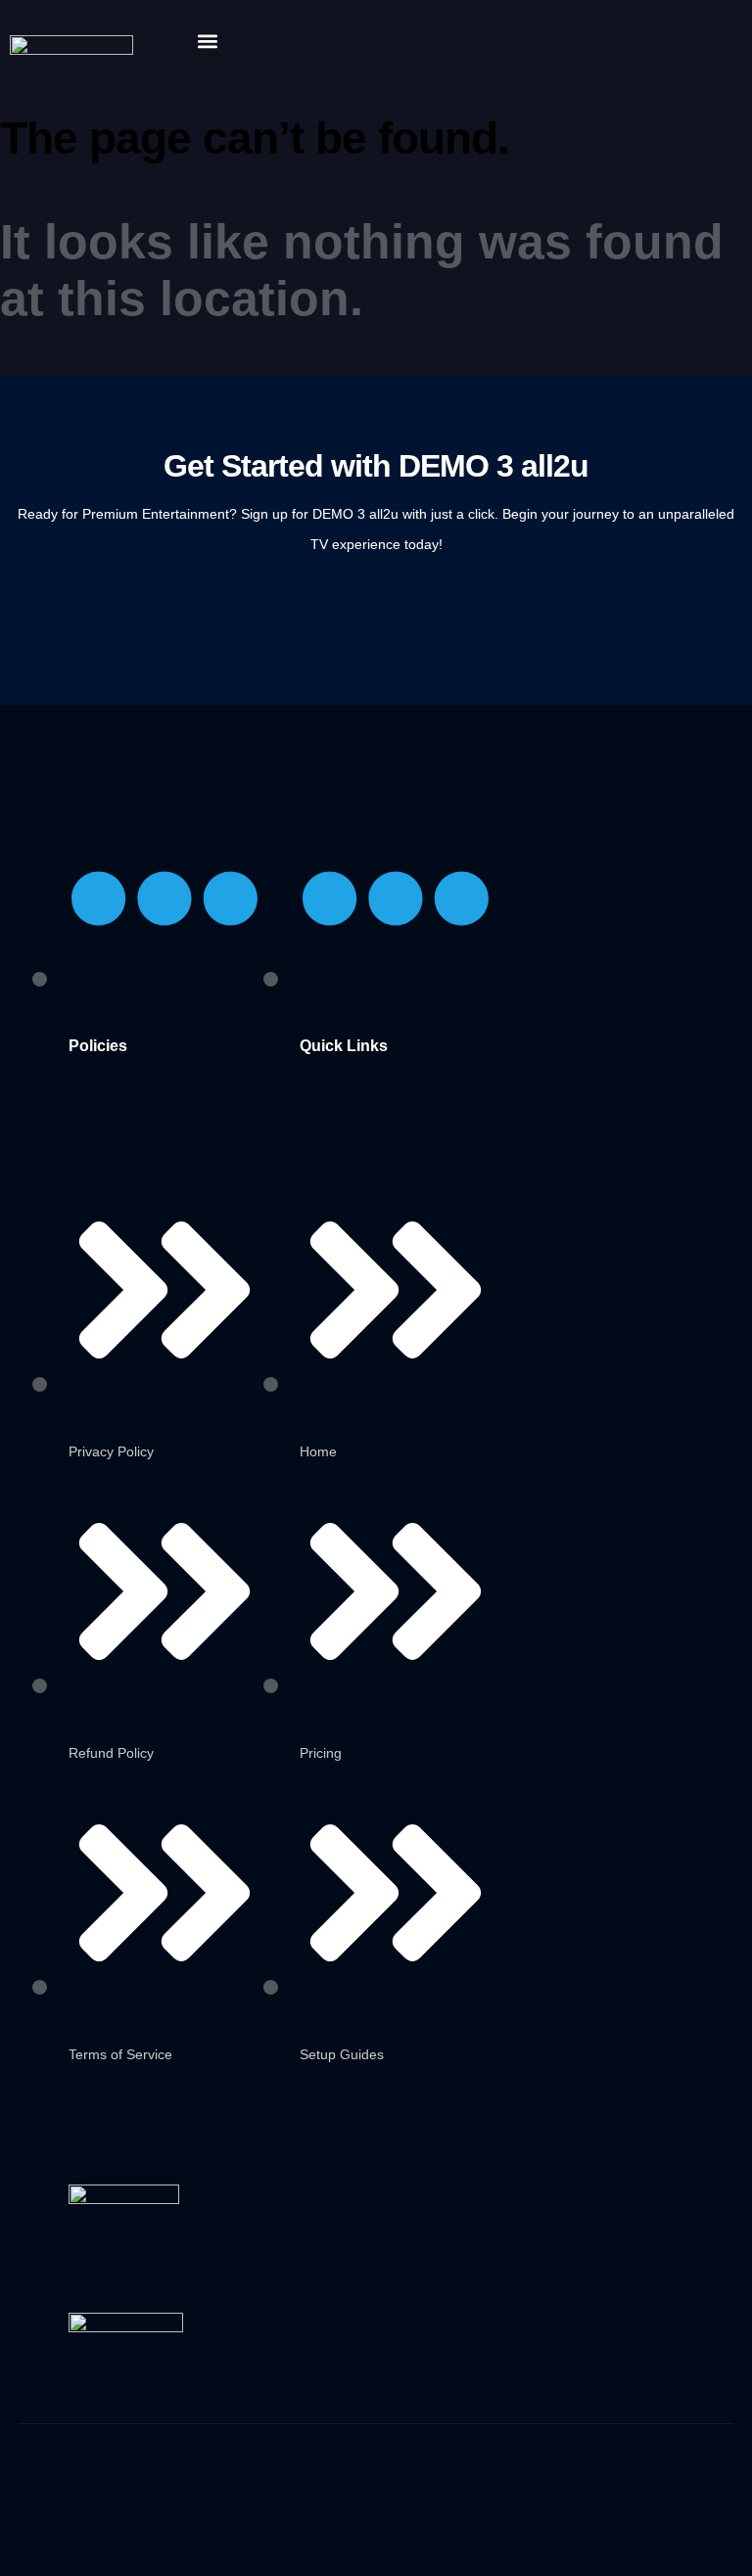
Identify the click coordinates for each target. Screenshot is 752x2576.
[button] (207, 41)
